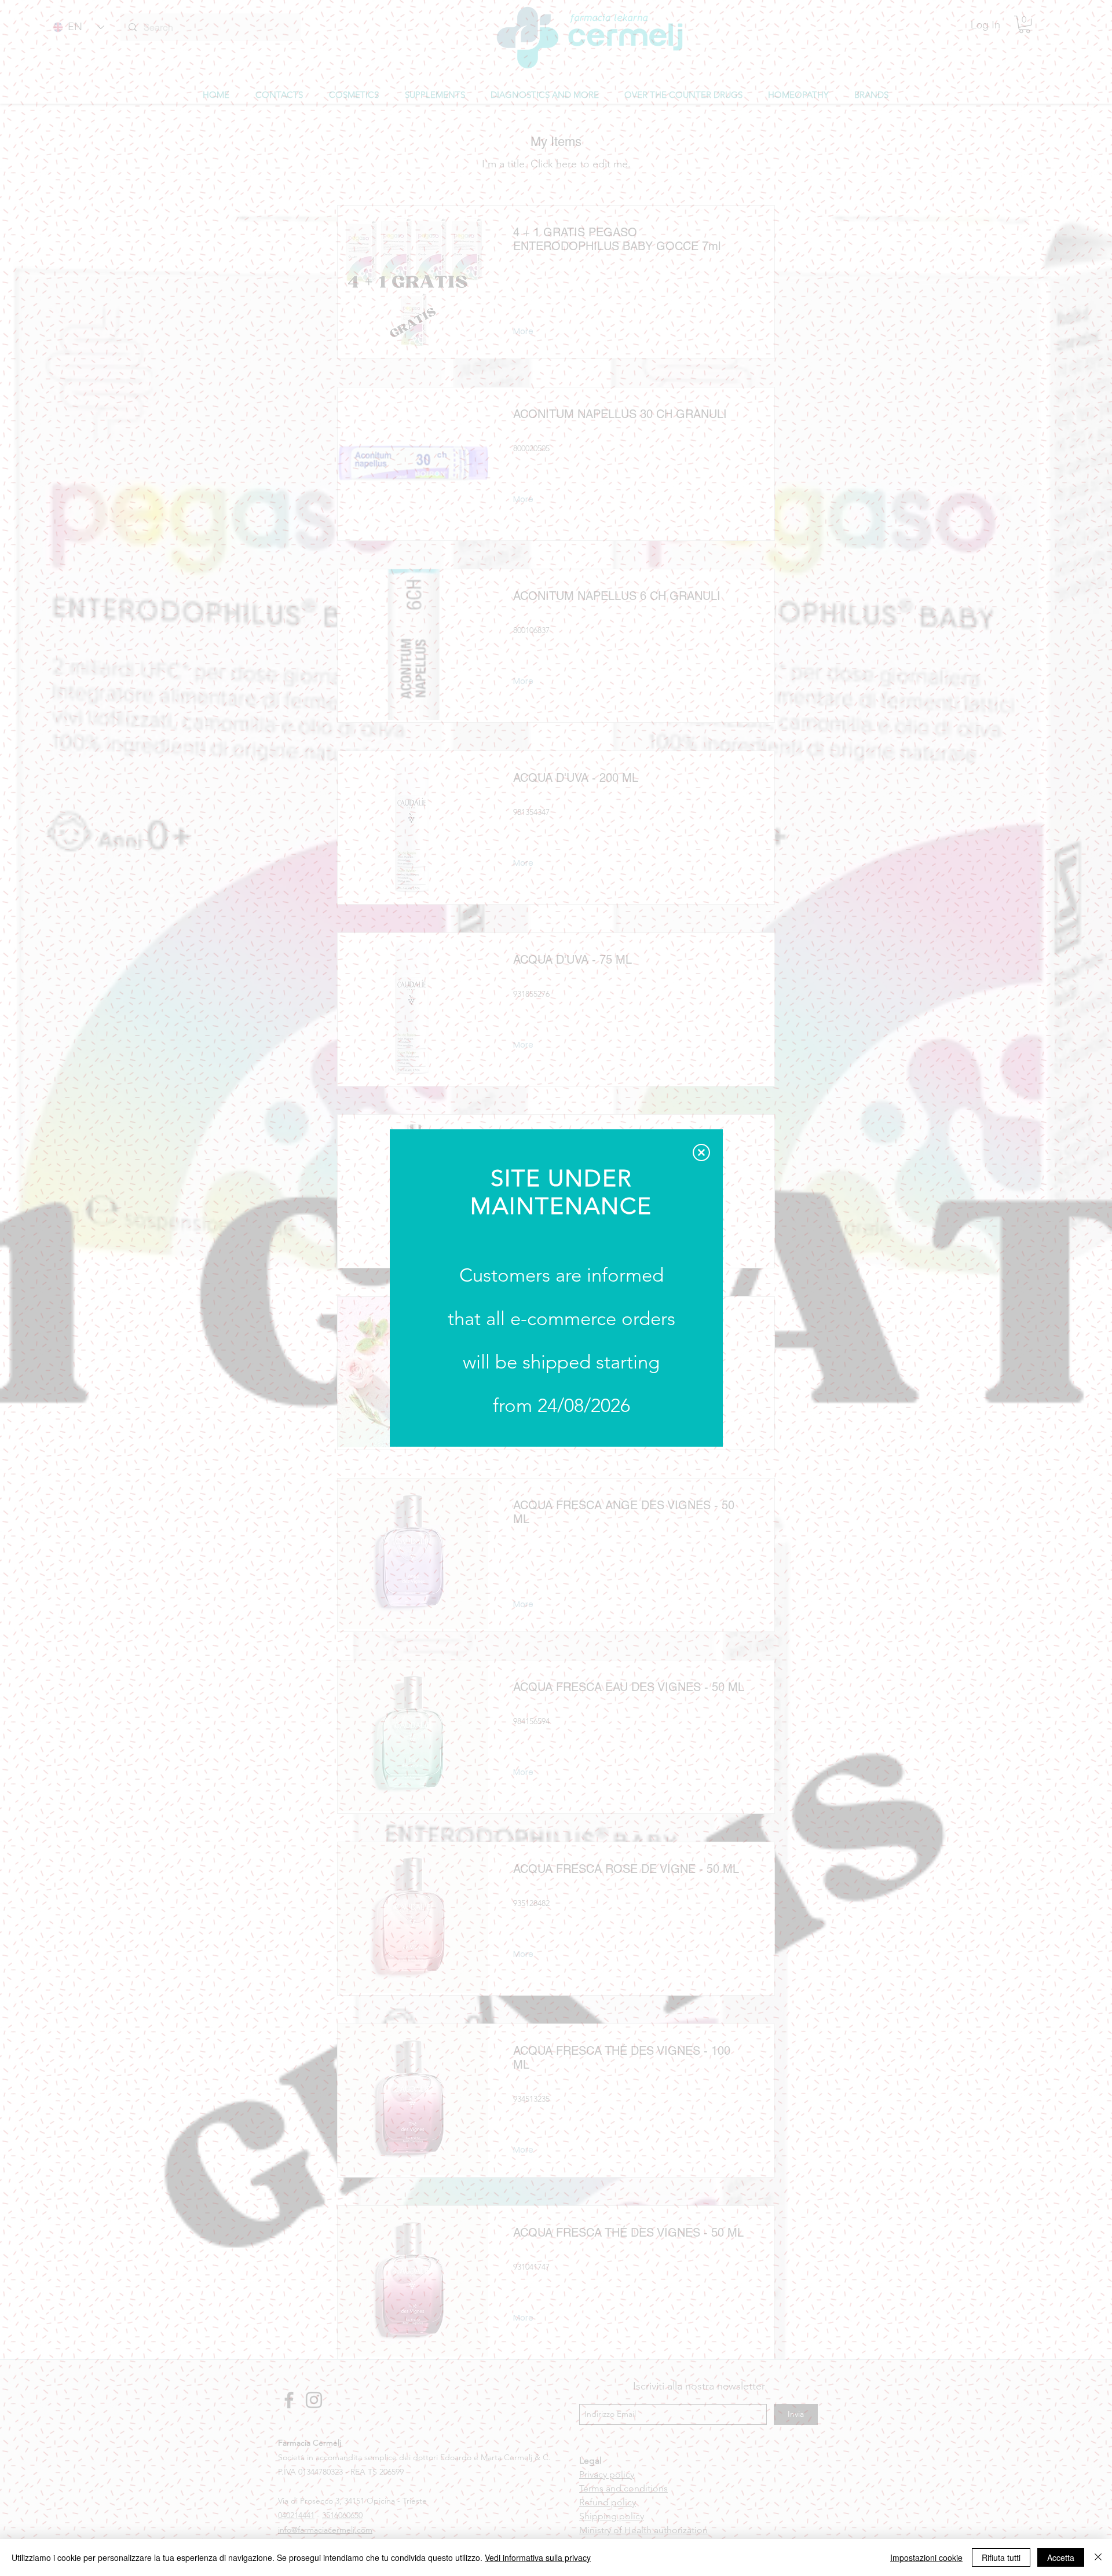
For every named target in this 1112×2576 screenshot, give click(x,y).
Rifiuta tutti (1001, 2557)
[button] (701, 1152)
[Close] (1098, 2557)
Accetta (1061, 2557)
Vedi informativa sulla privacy (538, 2557)
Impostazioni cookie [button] (926, 2557)
